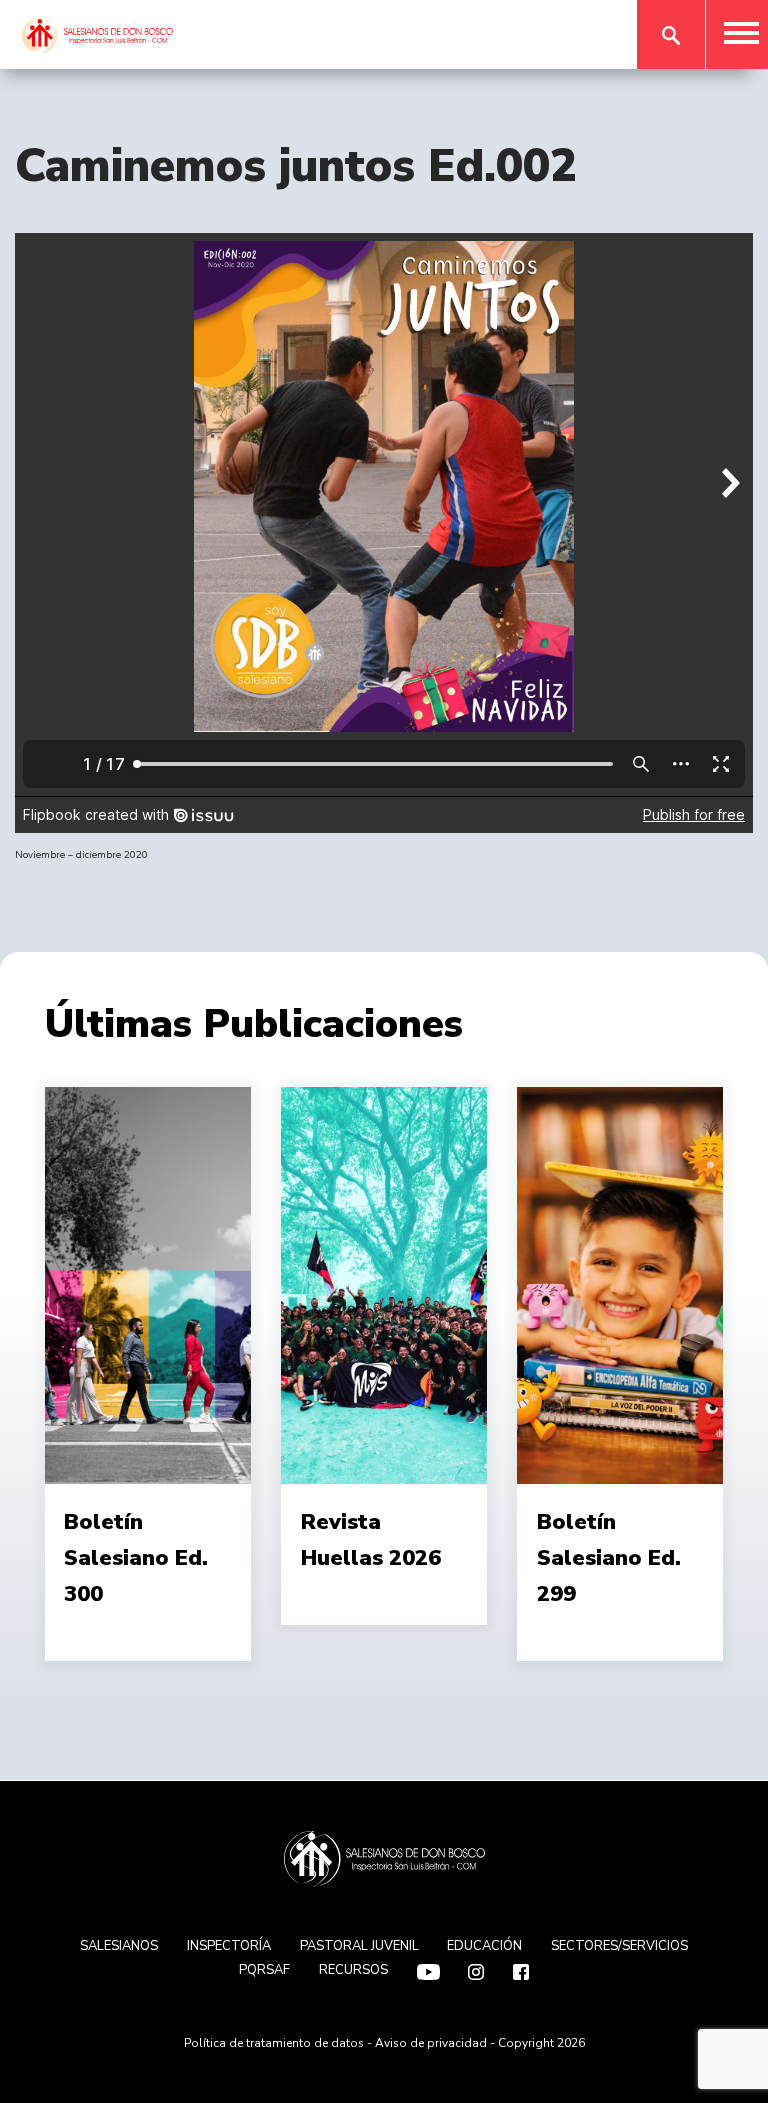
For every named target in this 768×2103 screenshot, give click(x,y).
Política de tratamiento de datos (274, 2043)
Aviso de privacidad (431, 2043)
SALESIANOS (119, 1946)
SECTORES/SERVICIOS (619, 1946)
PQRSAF (264, 1970)
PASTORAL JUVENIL (359, 1946)
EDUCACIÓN (484, 1946)
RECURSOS (353, 1970)
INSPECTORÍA (229, 1946)
